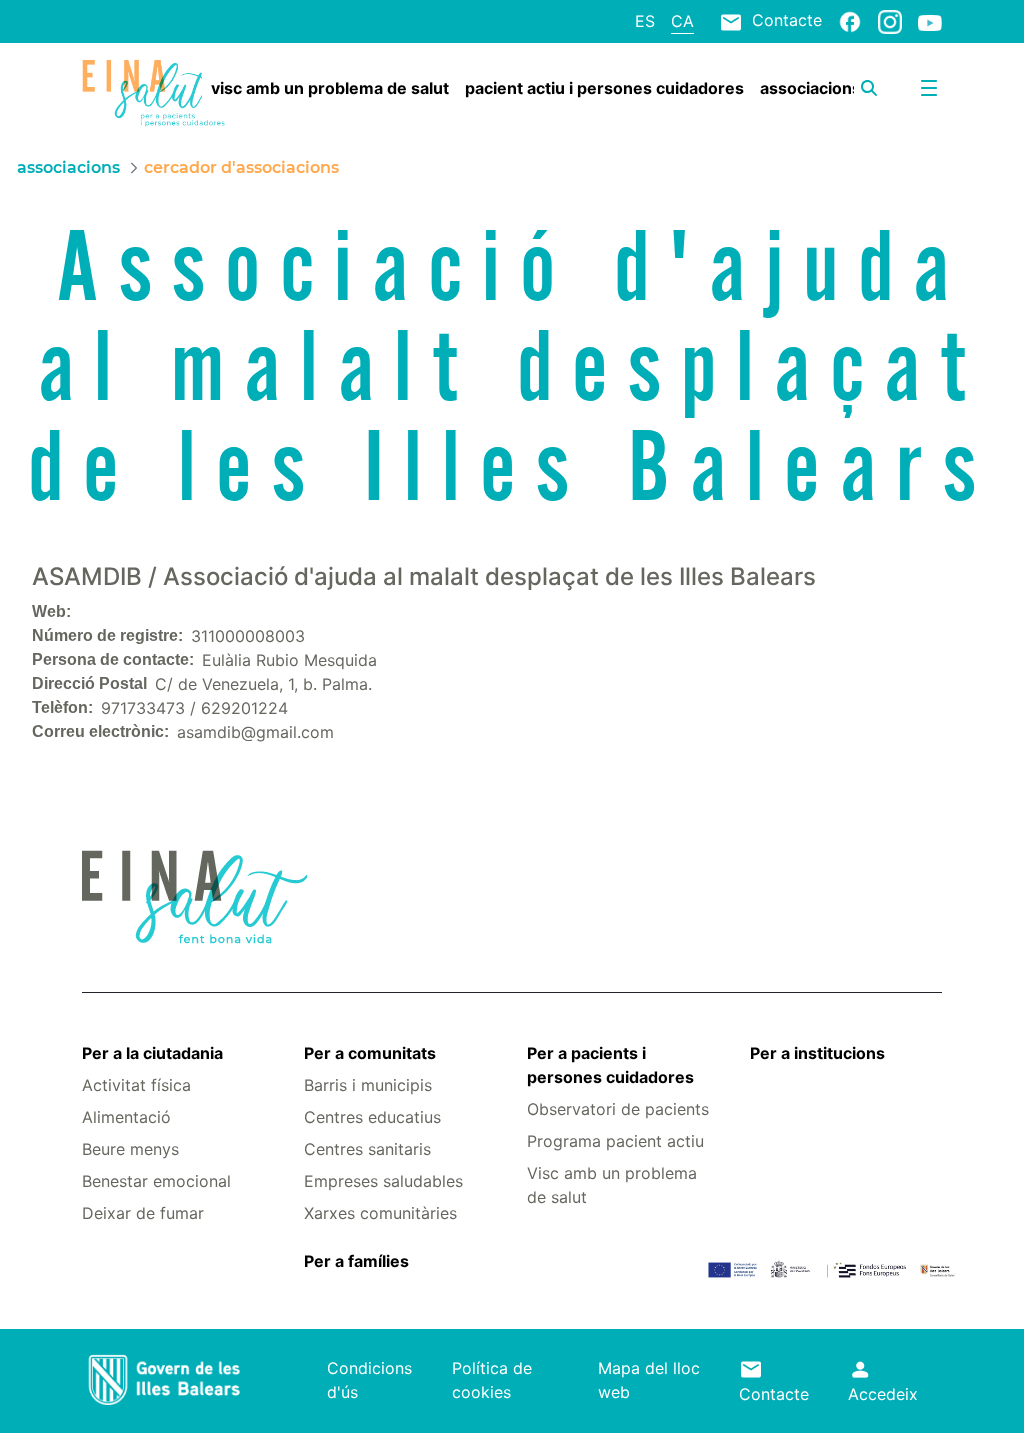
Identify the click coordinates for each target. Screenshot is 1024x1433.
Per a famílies (356, 1261)
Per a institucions (817, 1053)
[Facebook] (850, 21)
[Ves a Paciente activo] (153, 93)
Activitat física (136, 1085)
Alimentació (126, 1117)
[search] (869, 88)
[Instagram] (890, 21)
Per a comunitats (370, 1053)
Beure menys (130, 1149)
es (645, 21)
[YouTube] (930, 22)
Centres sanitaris (367, 1149)
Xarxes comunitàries (380, 1213)
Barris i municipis (368, 1085)
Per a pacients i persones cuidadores (610, 1065)
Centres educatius (372, 1117)
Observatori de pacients (618, 1109)
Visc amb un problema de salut (612, 1185)
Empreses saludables (383, 1181)
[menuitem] (330, 88)
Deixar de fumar (143, 1213)
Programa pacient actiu (615, 1141)
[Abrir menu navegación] (929, 88)
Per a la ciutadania (152, 1053)
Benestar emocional (156, 1181)
